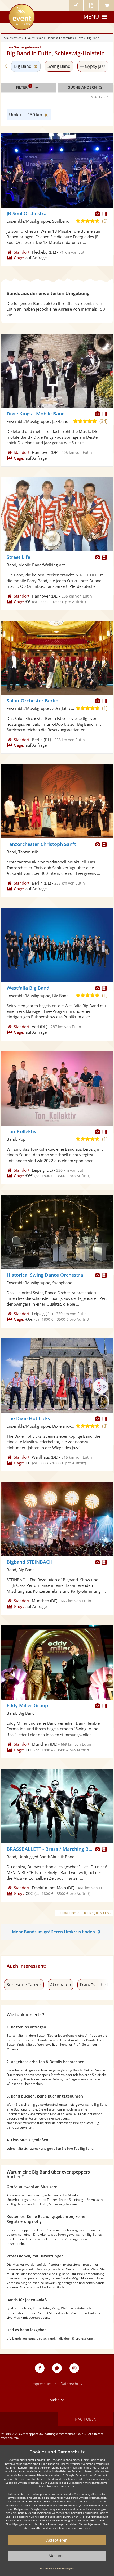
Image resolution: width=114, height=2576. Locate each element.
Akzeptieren (57, 2540)
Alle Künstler (12, 38)
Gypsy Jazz (95, 66)
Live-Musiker (34, 38)
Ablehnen (57, 2555)
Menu (91, 17)
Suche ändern (83, 87)
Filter (24, 87)
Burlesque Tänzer (24, 1985)
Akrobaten (61, 1985)
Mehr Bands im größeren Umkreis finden (53, 1932)
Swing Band (59, 66)
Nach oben (86, 2419)
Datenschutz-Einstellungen (57, 2568)
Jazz (80, 38)
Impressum (41, 2384)
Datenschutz (72, 2384)
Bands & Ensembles (60, 38)
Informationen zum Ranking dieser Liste (84, 1913)
